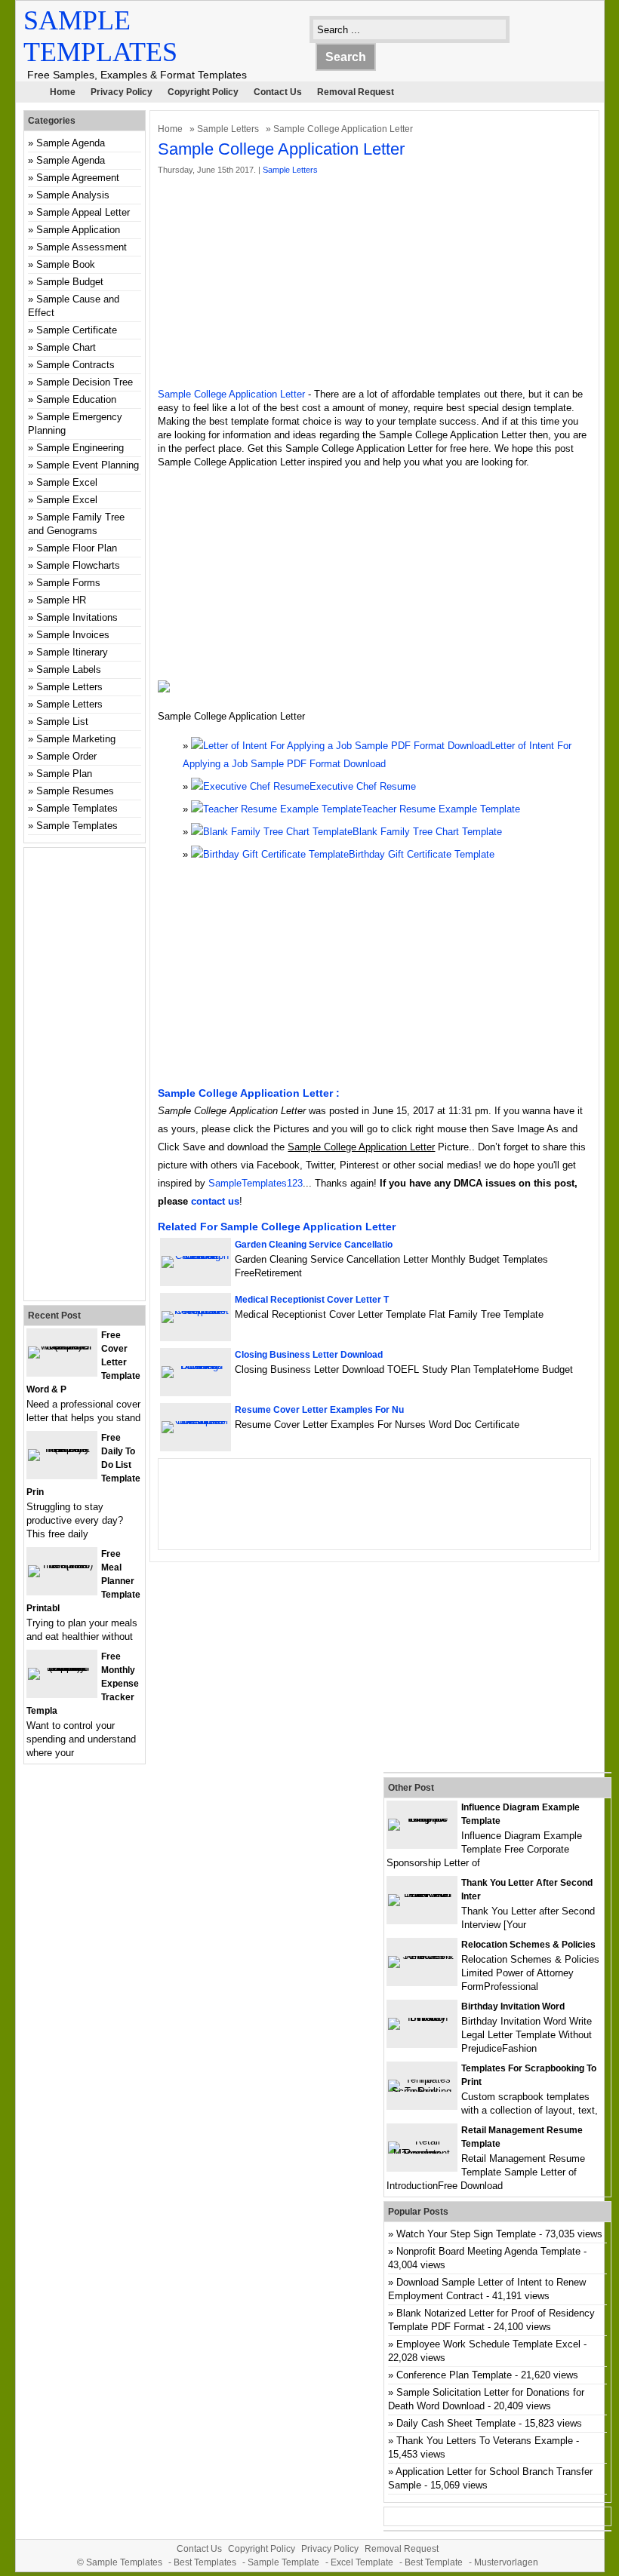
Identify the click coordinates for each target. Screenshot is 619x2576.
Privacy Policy (122, 92)
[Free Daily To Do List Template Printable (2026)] (62, 1449)
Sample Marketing (76, 739)
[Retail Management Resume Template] (422, 2153)
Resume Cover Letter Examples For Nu (319, 1410)
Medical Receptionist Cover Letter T (312, 1300)
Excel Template (362, 2562)
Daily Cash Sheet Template (456, 2423)
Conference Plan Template (454, 2375)
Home (63, 92)
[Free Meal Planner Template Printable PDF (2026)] (62, 1565)
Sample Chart (66, 347)
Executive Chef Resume (363, 786)
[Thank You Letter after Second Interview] (422, 1894)
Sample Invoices (73, 635)
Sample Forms (68, 583)
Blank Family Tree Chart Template (427, 832)
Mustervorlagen (506, 2562)
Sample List (62, 722)
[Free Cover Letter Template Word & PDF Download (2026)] (62, 1346)
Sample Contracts (75, 365)
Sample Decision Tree (85, 382)
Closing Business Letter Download (309, 1355)
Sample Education (76, 399)
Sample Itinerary (72, 652)
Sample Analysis (73, 195)
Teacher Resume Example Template (441, 809)
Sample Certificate (77, 330)
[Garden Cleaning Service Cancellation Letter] (196, 1256)
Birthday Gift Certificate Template (422, 854)
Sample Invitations (77, 617)
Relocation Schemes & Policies (528, 1945)
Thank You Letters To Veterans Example (485, 2441)
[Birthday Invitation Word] (422, 2017)
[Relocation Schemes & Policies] (422, 1956)
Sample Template (283, 2562)
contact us (215, 1201)
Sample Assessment (82, 247)
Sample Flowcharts (78, 565)
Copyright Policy (203, 92)
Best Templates (205, 2562)
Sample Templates (77, 808)
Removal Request (356, 92)
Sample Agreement (78, 178)
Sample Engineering (80, 448)
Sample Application (78, 230)
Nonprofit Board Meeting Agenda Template (488, 2251)
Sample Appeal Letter (83, 212)
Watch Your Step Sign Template (466, 2234)
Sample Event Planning (88, 465)
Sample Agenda (71, 143)
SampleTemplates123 (256, 1183)
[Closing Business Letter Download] (196, 1366)
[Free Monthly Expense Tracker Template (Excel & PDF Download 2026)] (62, 1667)
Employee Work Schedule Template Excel (488, 2344)
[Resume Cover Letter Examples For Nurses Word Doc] (196, 1421)
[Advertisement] (375, 282)
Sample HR (61, 600)
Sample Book (66, 264)
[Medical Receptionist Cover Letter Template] (196, 1311)
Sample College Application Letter (231, 394)
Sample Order (66, 756)
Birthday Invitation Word (513, 2006)
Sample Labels (69, 669)
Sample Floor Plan (77, 548)
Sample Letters (228, 129)
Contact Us (278, 92)
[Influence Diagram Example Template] (422, 1818)
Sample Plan (64, 774)
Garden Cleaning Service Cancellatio (314, 1245)
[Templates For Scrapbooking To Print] (422, 2091)
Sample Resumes (75, 791)
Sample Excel (67, 482)
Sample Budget (70, 282)
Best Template (434, 2562)
